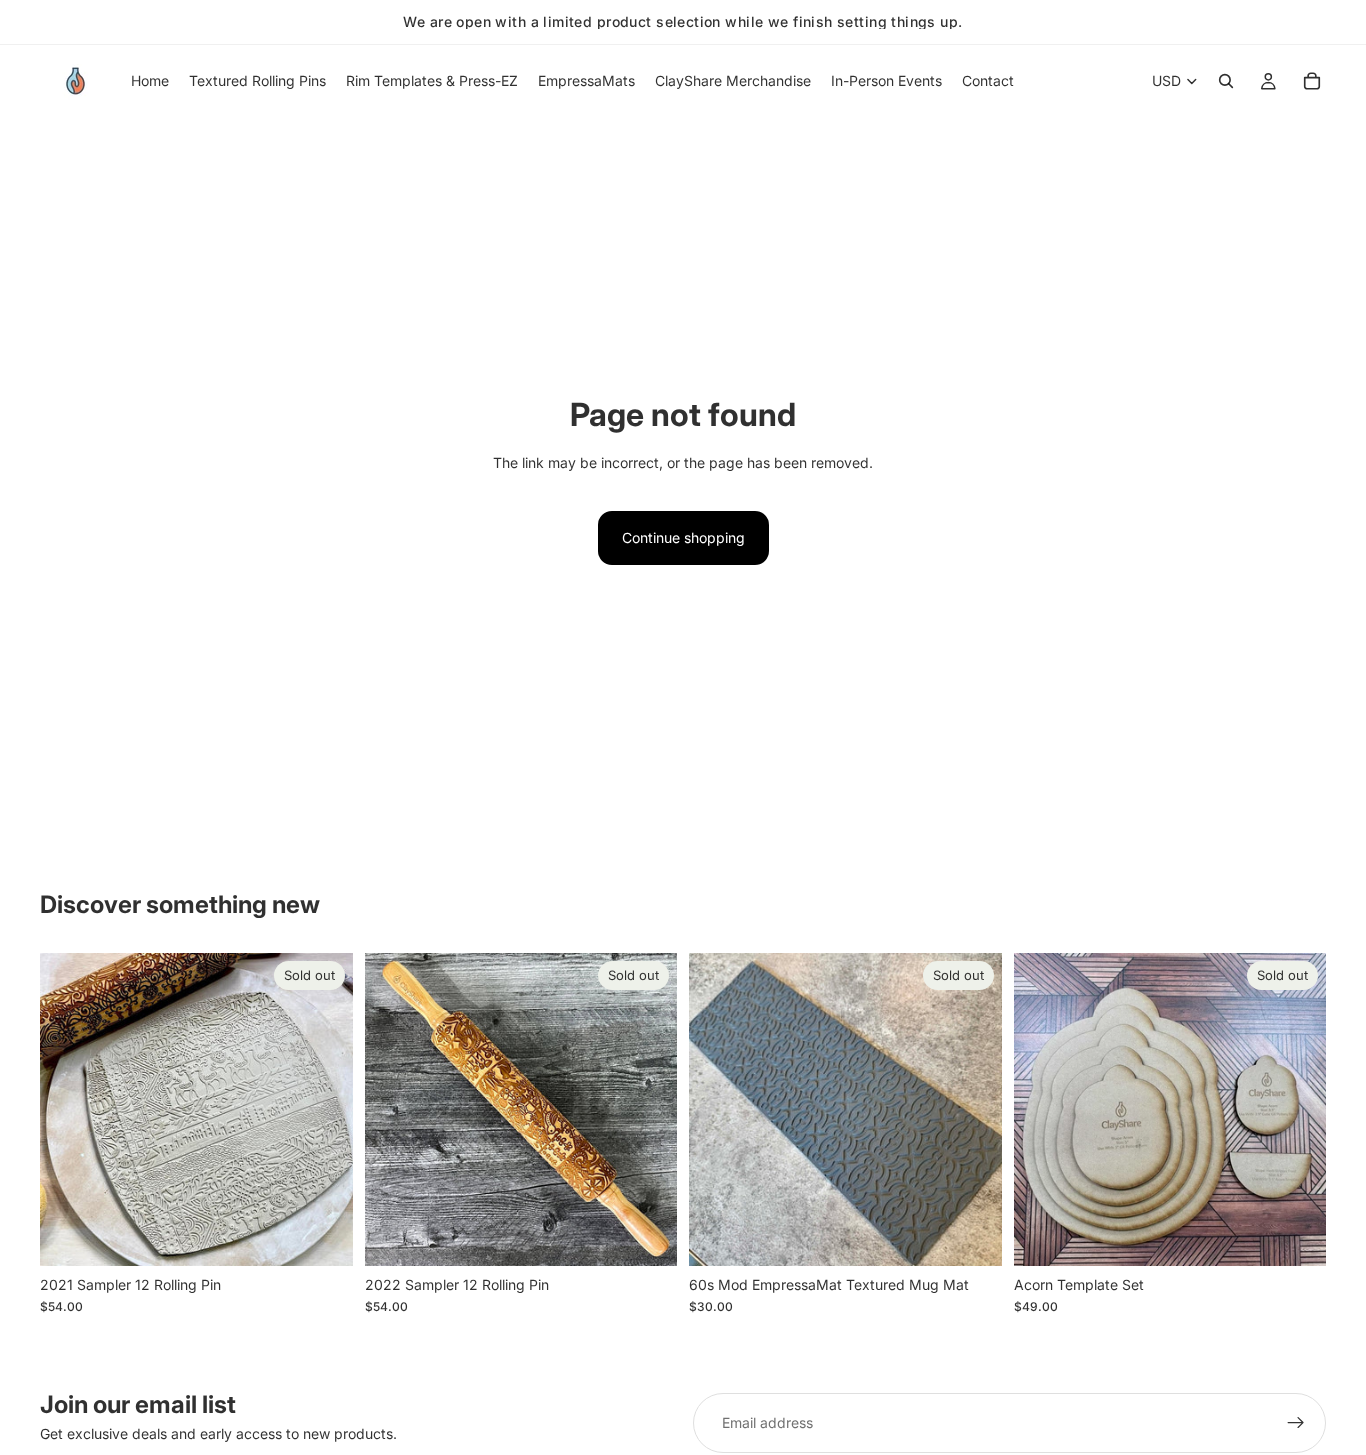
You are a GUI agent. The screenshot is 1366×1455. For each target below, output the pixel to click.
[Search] (1226, 81)
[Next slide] (323, 1109)
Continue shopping (683, 537)
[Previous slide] (70, 1109)
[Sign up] (1296, 1423)
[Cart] (1312, 81)
